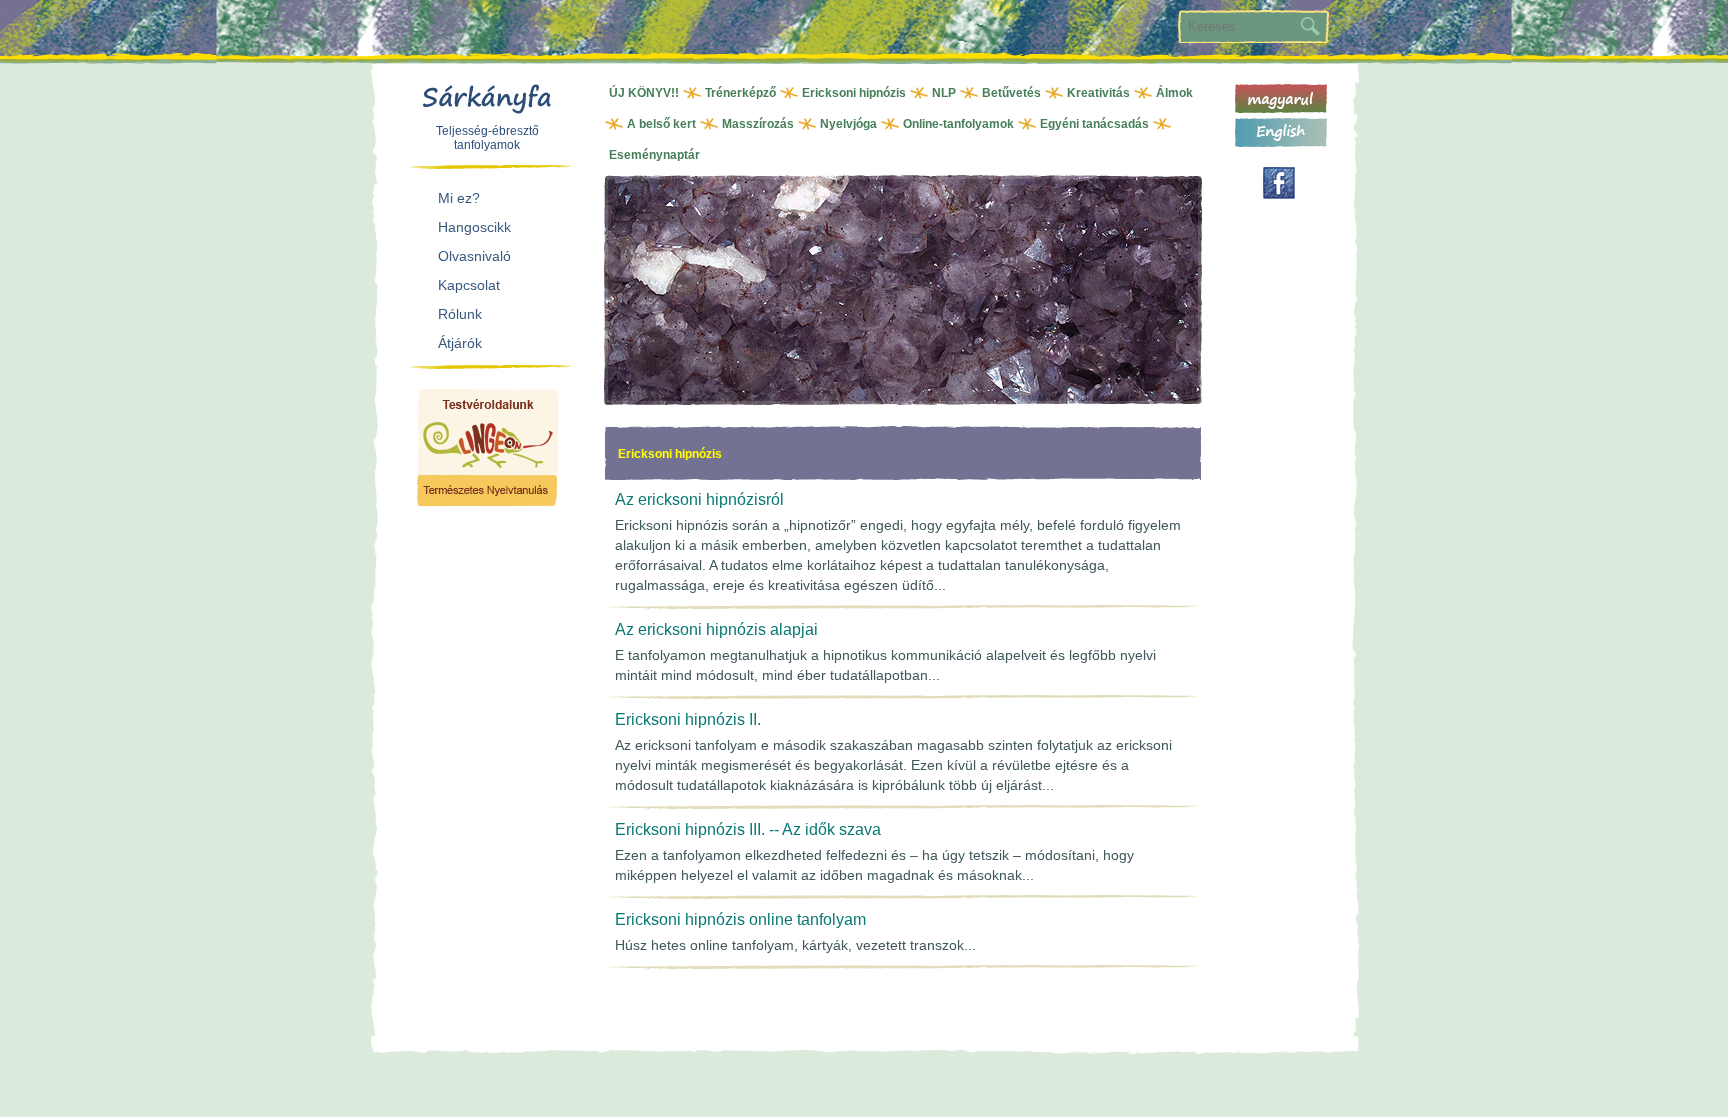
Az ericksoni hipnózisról (699, 499)
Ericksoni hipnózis (854, 93)
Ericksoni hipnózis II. (688, 719)
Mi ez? (459, 198)
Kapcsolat (469, 285)
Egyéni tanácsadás (1094, 124)
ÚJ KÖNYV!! (644, 93)
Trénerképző (740, 93)
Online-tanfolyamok (958, 124)
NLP (944, 93)
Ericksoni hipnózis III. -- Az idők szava (748, 829)
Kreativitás (1098, 93)
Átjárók (460, 343)
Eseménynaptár (654, 155)
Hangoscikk (474, 227)
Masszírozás (758, 124)
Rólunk (460, 314)
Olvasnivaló (474, 256)
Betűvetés (1011, 93)
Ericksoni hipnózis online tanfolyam (740, 919)
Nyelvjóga (848, 124)
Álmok (1174, 93)
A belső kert (661, 124)
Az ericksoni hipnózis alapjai (716, 629)
